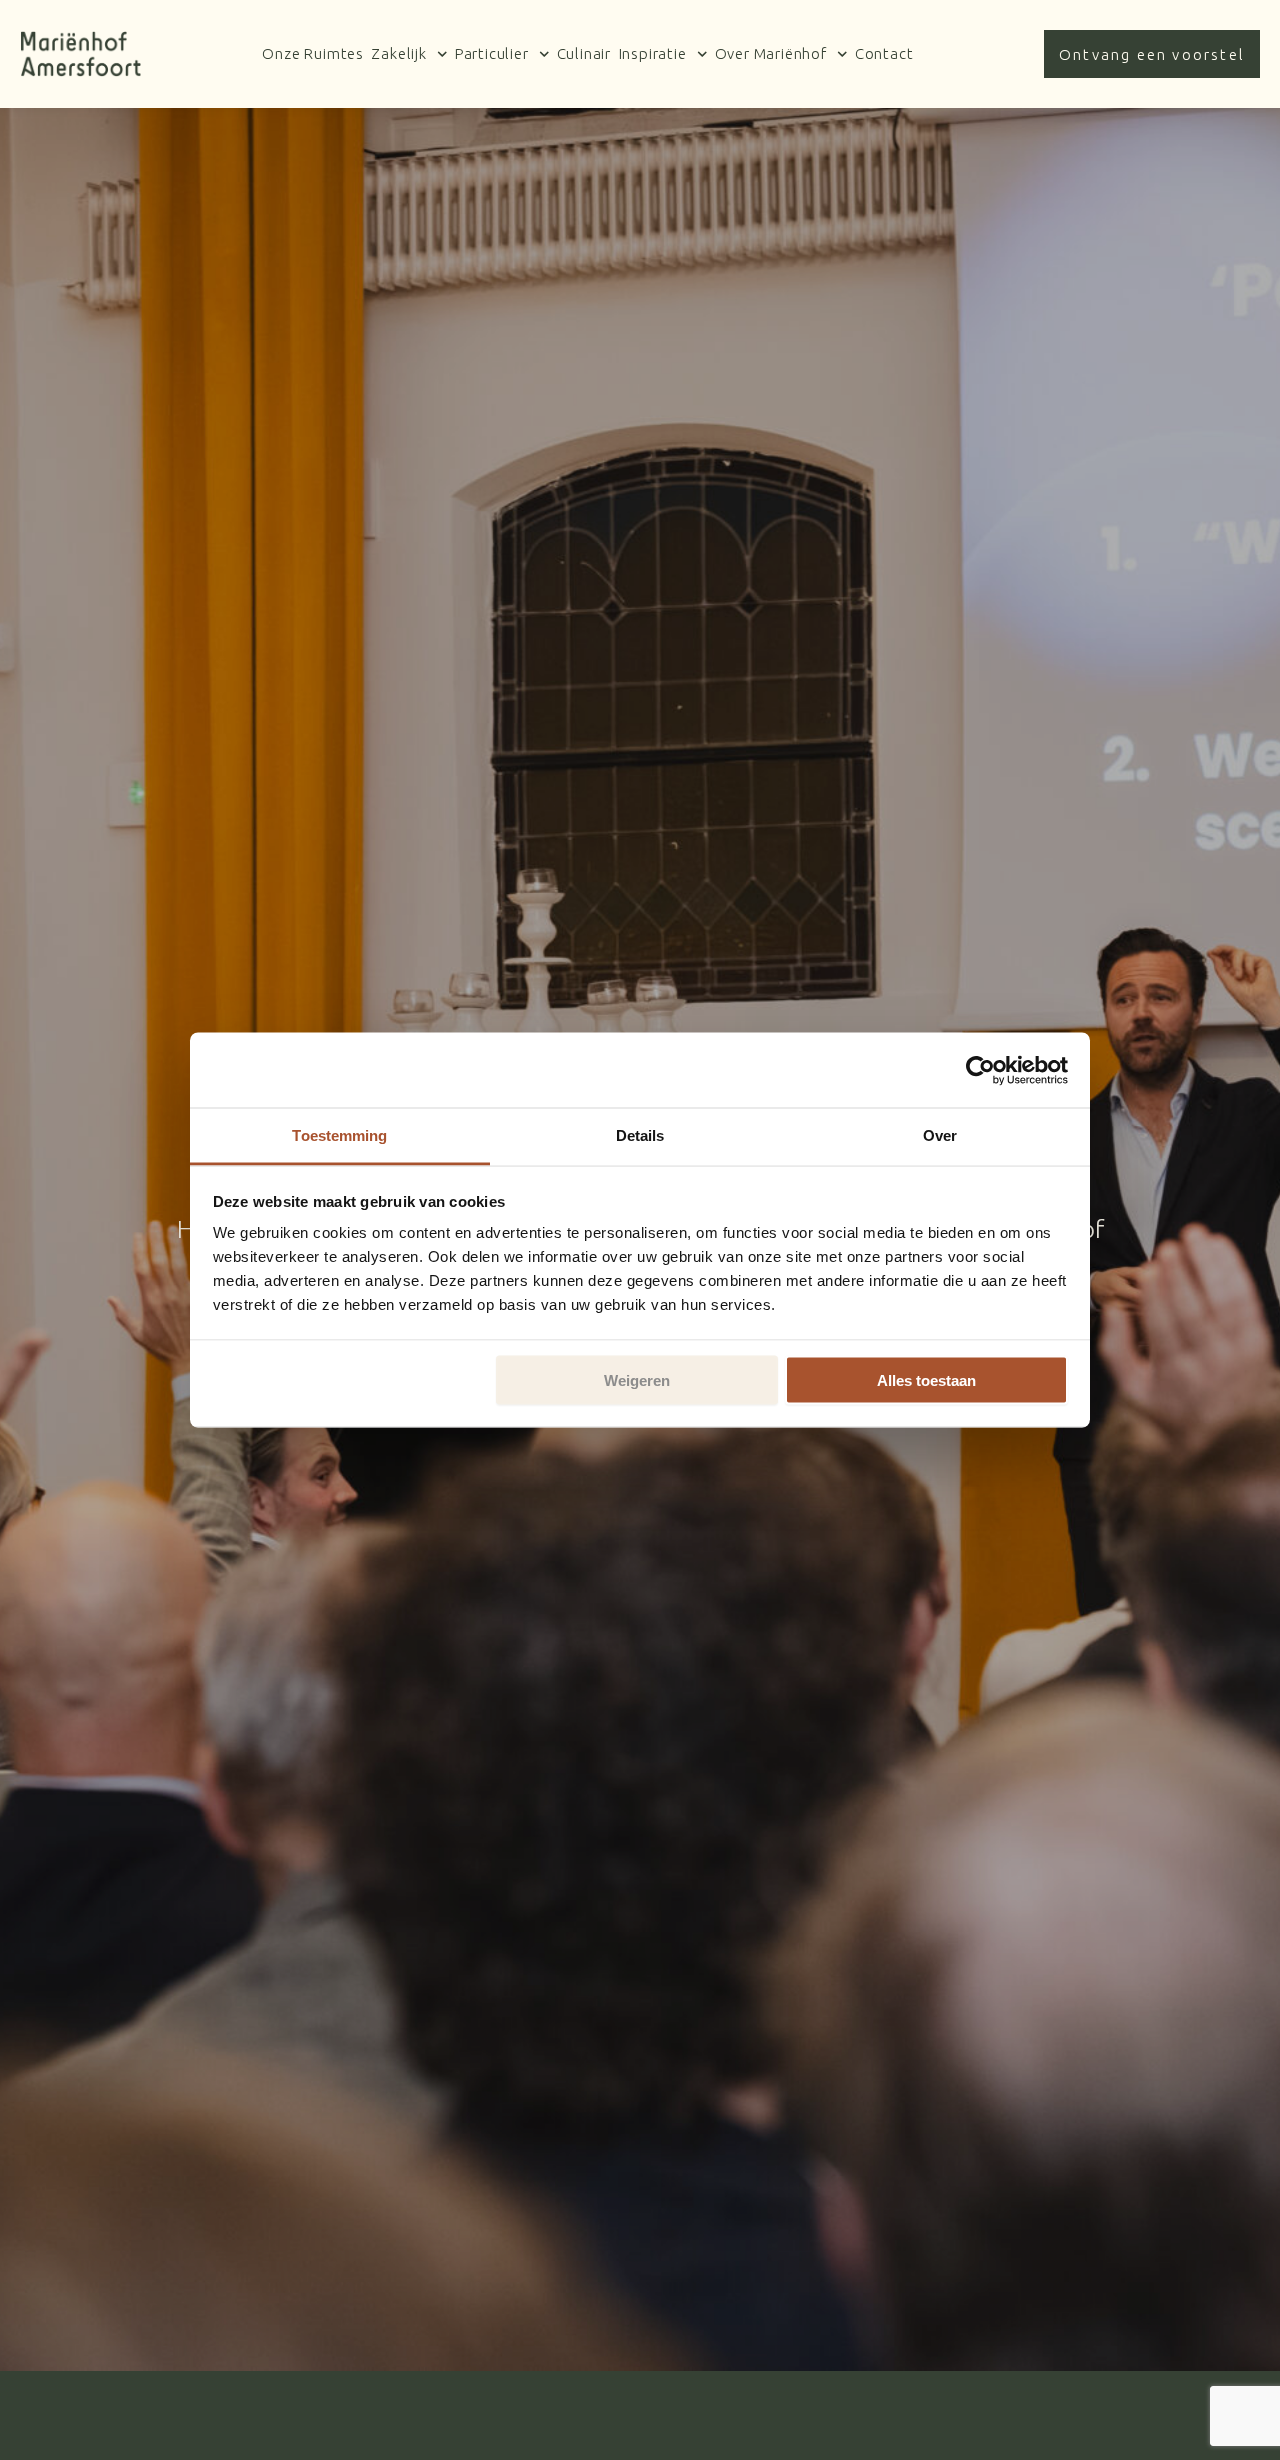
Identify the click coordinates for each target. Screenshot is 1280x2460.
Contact (884, 53)
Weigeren (637, 1379)
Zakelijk (398, 53)
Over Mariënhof (771, 53)
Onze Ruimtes (313, 53)
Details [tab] (640, 1135)
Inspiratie (653, 53)
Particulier (492, 53)
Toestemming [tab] (339, 1135)
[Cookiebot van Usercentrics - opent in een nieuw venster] (980, 1070)
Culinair (584, 53)
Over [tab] (940, 1135)
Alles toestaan (926, 1379)
